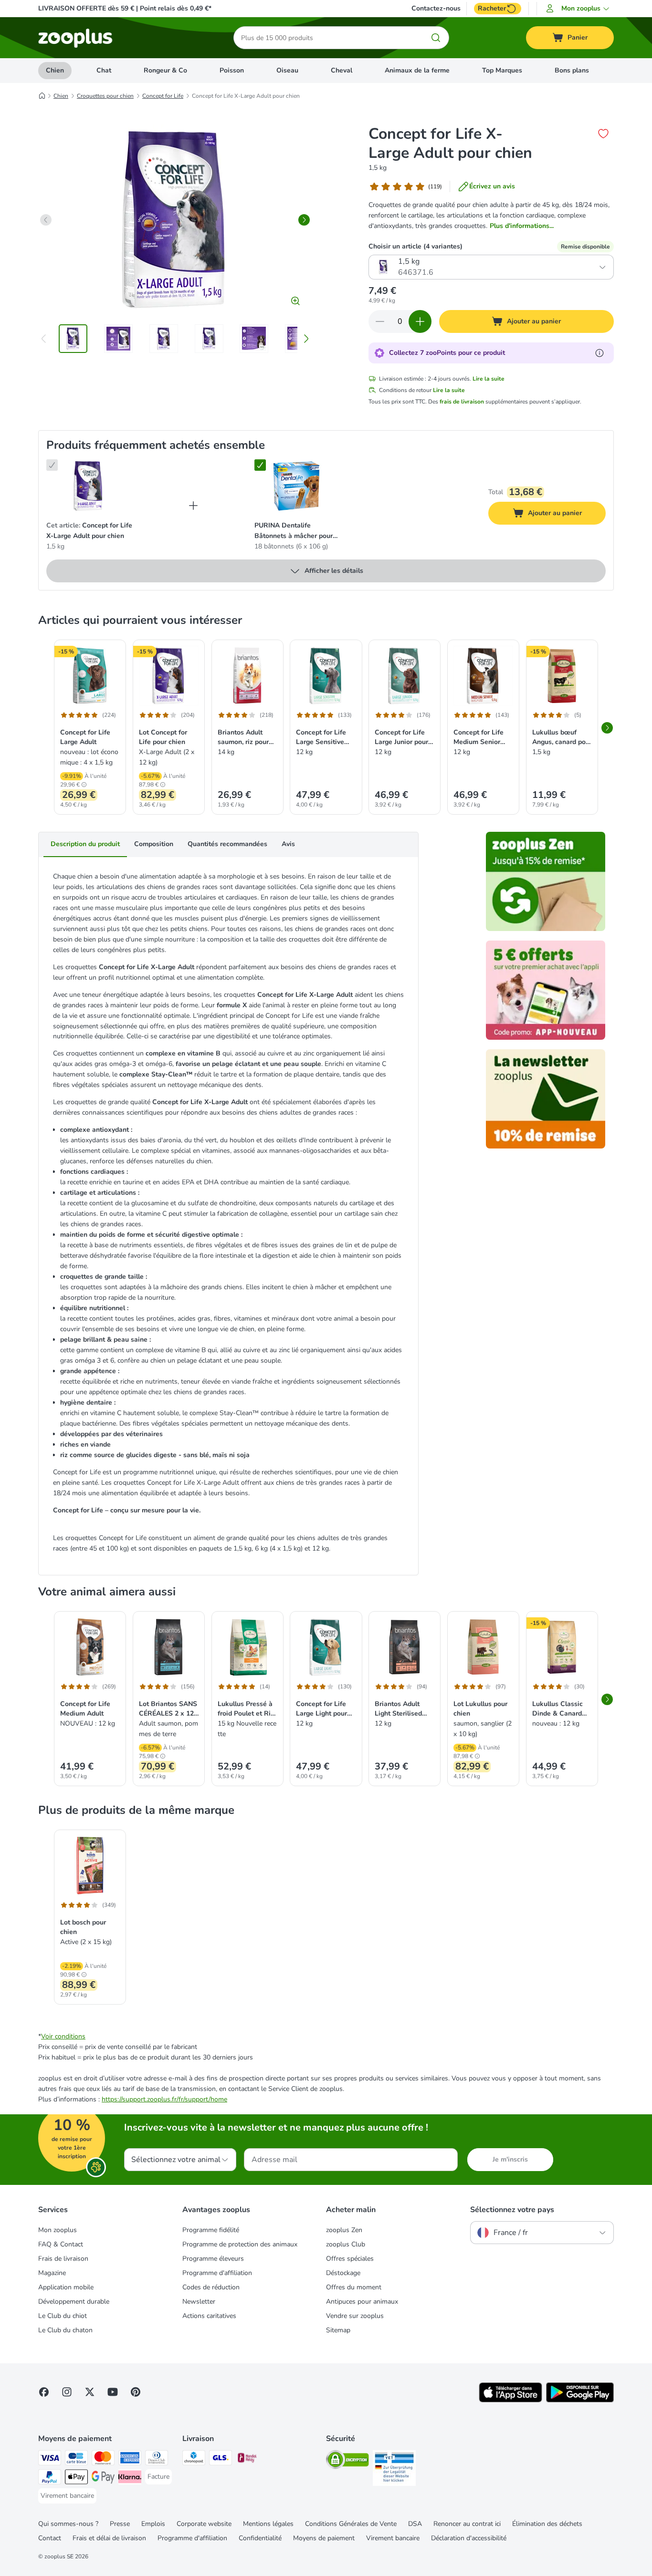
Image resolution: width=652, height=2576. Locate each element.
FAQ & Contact (61, 2244)
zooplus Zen (344, 2230)
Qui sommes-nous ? (68, 2524)
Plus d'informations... (522, 226)
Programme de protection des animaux (240, 2244)
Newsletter (199, 2302)
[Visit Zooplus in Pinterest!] (136, 2392)
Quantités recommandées (227, 844)
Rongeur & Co (165, 70)
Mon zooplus (58, 2230)
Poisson (232, 70)
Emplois (153, 2524)
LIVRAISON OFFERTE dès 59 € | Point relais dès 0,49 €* (125, 8)
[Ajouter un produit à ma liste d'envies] (603, 134)
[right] (304, 220)
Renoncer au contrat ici (467, 2524)
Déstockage (343, 2273)
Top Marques (502, 70)
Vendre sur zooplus (355, 2316)
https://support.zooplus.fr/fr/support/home (164, 2099)
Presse (120, 2524)
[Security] (347, 2461)
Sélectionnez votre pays (512, 2210)
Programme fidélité (211, 2230)
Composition (154, 844)
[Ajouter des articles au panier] (420, 321)
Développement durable (74, 2302)
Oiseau (287, 70)
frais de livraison (462, 402)
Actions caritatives (209, 2316)
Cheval (342, 70)
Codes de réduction (211, 2287)
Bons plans (572, 70)
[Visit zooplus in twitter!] (90, 2392)
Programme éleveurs (213, 2259)
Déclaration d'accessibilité (469, 2538)
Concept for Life (163, 96)
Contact (50, 2538)
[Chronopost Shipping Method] (194, 2459)
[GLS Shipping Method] (221, 2459)
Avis (288, 844)
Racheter (492, 8)
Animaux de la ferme (417, 70)
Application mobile (66, 2287)
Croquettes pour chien (105, 96)
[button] (579, 9)
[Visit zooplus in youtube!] (113, 2392)
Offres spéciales (350, 2259)
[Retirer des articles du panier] (380, 321)
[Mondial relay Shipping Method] (247, 2459)
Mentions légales (268, 2524)
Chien (55, 70)
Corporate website (204, 2524)
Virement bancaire (393, 2538)
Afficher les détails (334, 571)
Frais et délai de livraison (109, 2538)
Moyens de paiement (324, 2538)
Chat (104, 70)
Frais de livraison (63, 2259)
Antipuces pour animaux (362, 2302)
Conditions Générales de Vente (351, 2524)
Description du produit (85, 844)
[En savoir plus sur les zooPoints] (599, 353)
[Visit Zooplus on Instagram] (67, 2392)
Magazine (52, 2273)
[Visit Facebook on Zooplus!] (44, 2392)
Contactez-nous (436, 9)
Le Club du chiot (63, 2316)
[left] (46, 220)
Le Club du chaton (65, 2330)
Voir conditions (63, 2036)
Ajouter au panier (564, 515)
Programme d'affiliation (217, 2273)
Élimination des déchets (547, 2524)
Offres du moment (354, 2287)
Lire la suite (489, 379)
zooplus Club (346, 2244)
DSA (415, 2524)
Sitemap (338, 2330)
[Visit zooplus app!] (510, 2400)
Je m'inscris (510, 2159)
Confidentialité (260, 2538)
